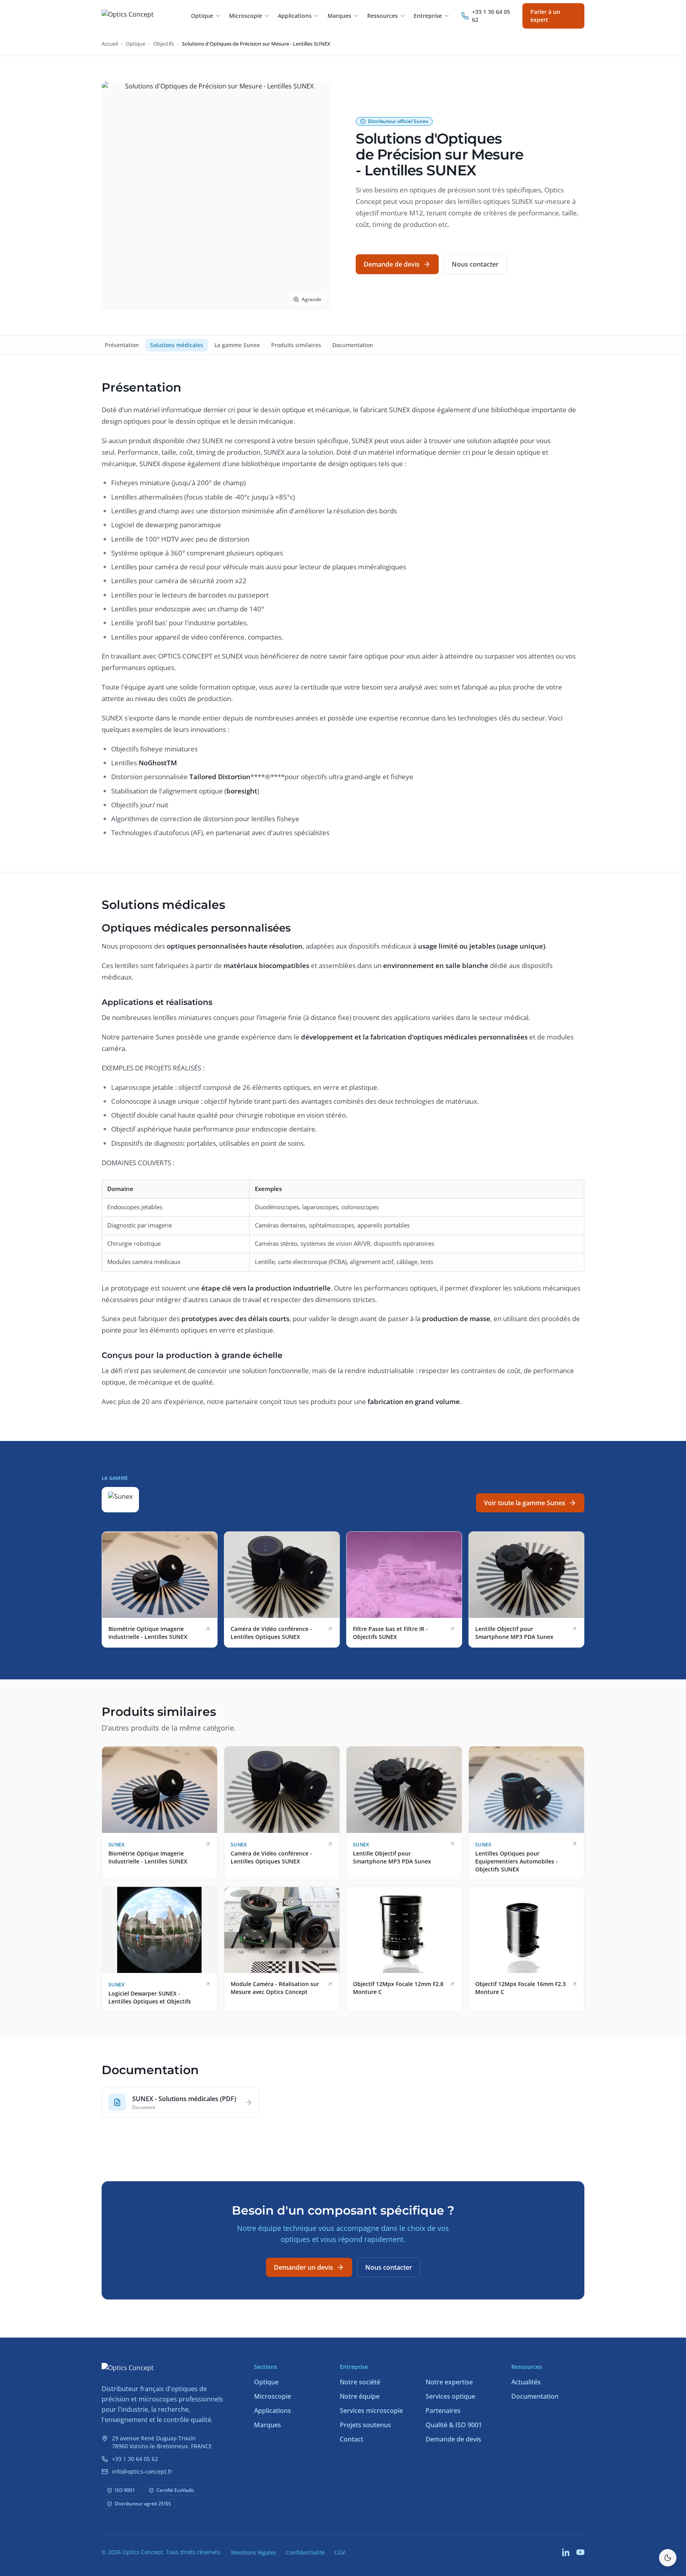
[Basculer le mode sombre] (668, 2558)
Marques (268, 2425)
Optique (136, 44)
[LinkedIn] (566, 2552)
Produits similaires (296, 345)
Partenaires (443, 2411)
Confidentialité (305, 2552)
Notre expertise (449, 2382)
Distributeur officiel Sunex (398, 121)
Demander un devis (303, 2267)
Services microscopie (371, 2411)
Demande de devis (392, 264)
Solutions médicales (177, 345)
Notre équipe (360, 2396)
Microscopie (273, 2396)
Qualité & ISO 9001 (454, 2425)
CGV (340, 2552)
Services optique (450, 2396)
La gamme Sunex (237, 345)
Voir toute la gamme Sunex (525, 1503)
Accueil (110, 44)
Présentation (122, 345)
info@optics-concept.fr (142, 2471)
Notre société (360, 2382)
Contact (352, 2439)
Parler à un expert (545, 16)
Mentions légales (254, 2552)
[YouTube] (580, 2552)
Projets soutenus (365, 2425)
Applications (273, 2411)
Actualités (526, 2382)
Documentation (353, 345)
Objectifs (164, 44)
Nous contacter (475, 264)
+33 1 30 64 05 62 (135, 2459)
